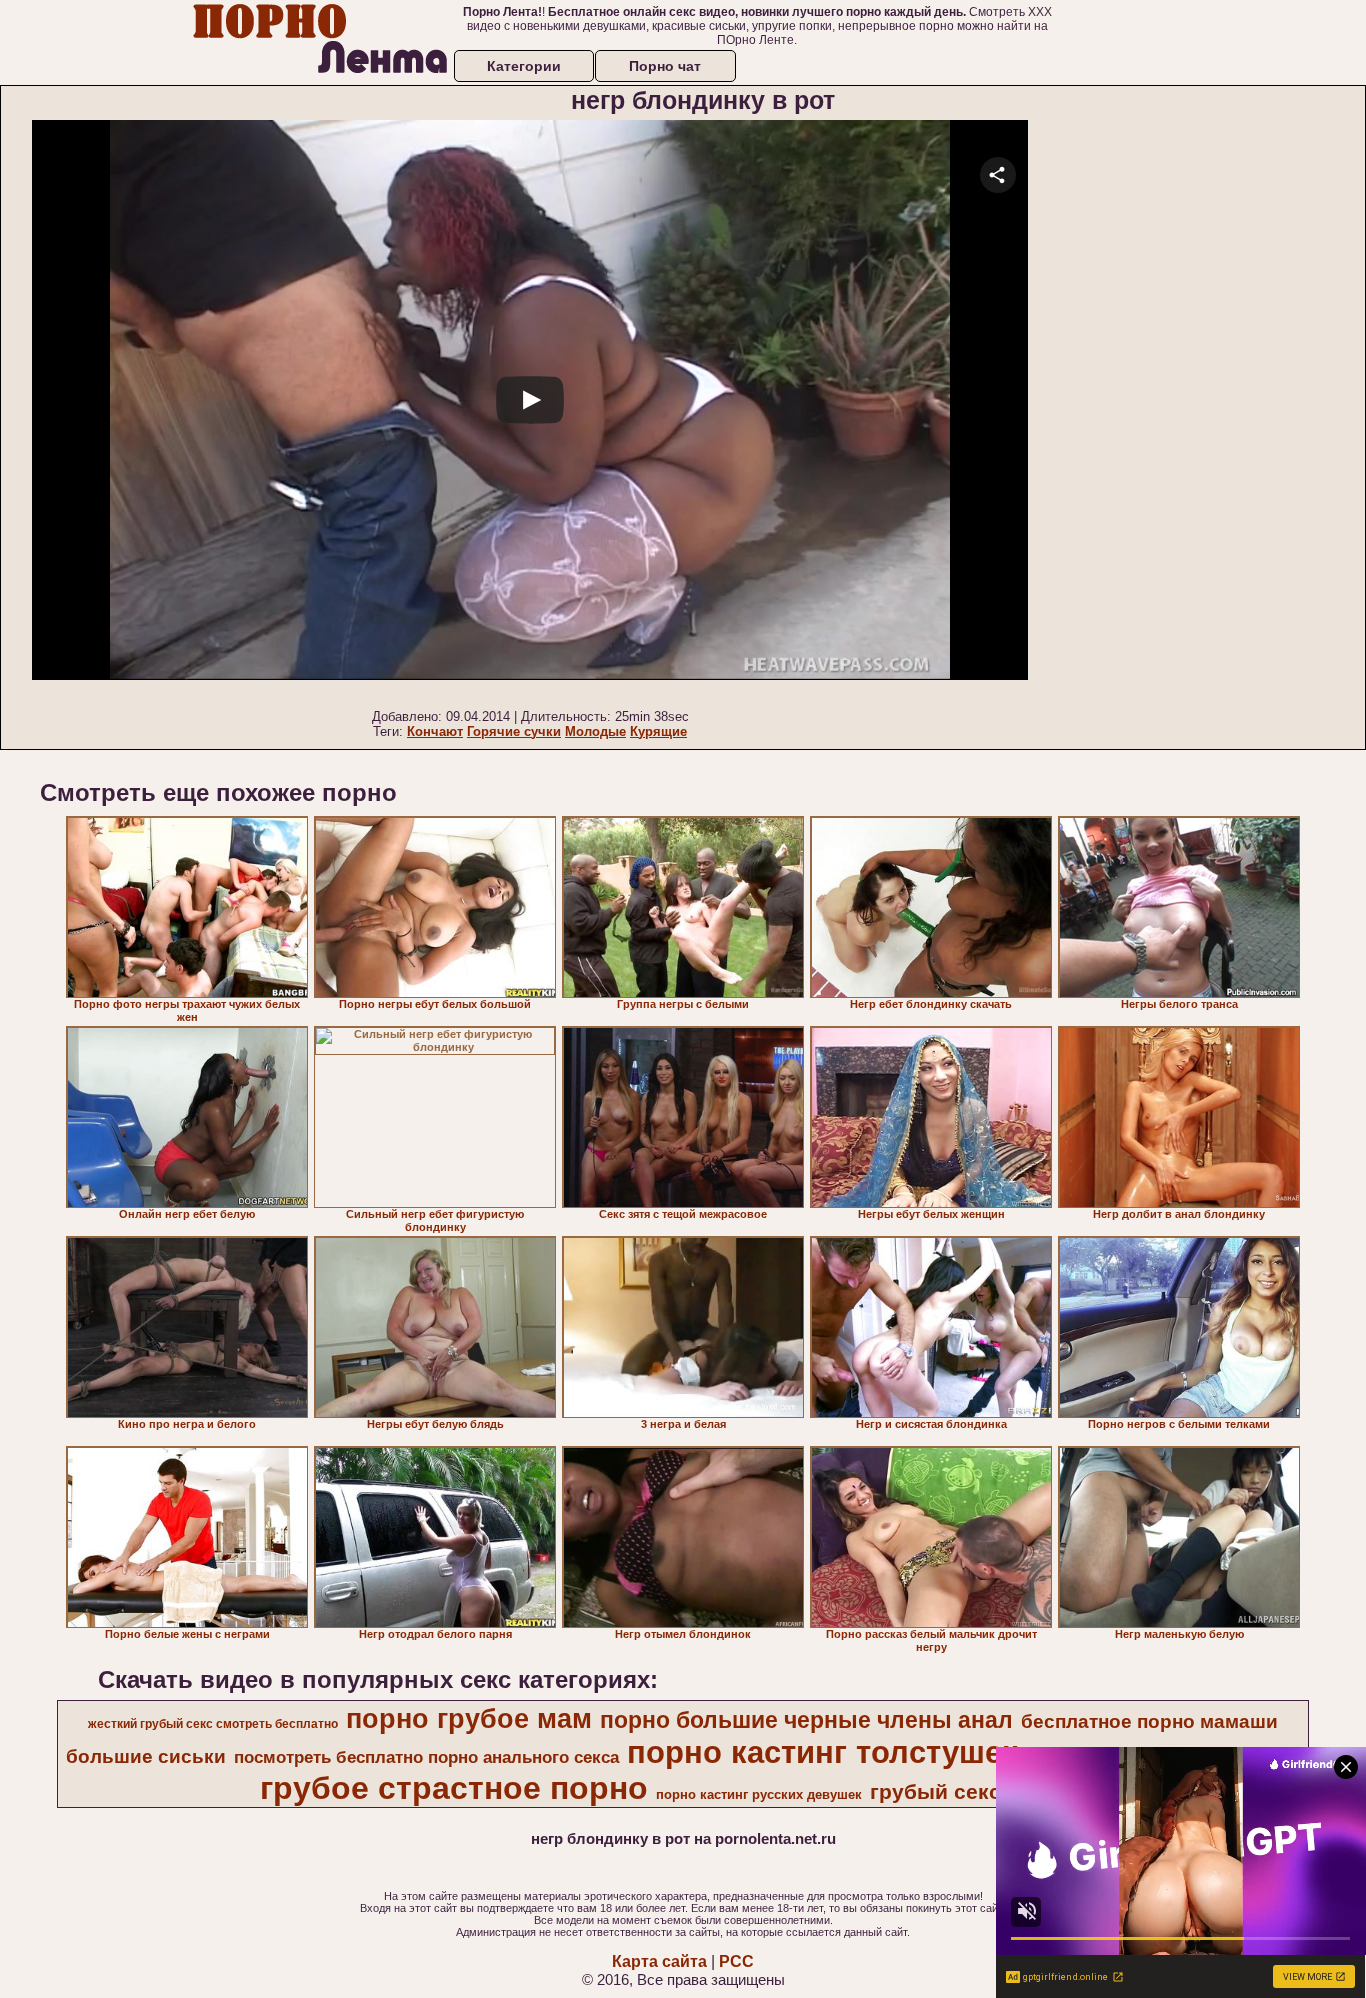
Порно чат (665, 66)
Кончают (435, 731)
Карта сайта (659, 1961)
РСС (736, 1961)
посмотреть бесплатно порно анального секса (426, 1757)
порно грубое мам (469, 1719)
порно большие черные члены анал (806, 1720)
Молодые (595, 731)
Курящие (658, 731)
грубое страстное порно (454, 1788)
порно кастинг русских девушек (759, 1794)
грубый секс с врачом (986, 1792)
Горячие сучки (514, 731)
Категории (524, 66)
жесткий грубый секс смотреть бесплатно (213, 1724)
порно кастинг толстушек (822, 1752)
